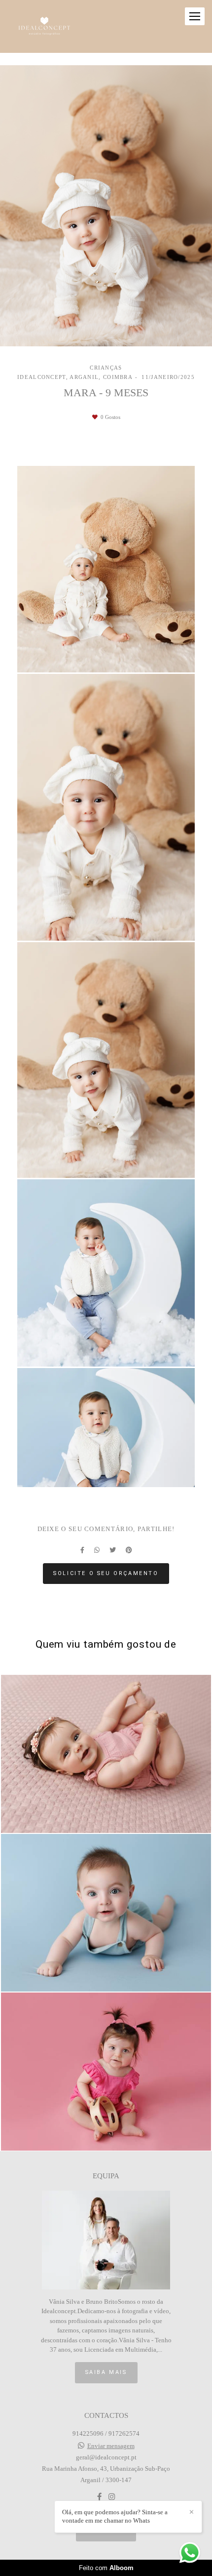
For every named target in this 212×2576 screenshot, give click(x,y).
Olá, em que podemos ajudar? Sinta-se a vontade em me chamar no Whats (115, 2516)
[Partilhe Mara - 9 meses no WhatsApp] (97, 1550)
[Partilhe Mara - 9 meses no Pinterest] (129, 1550)
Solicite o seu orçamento (106, 1573)
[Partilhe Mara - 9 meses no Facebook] (82, 1550)
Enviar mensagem (111, 2446)
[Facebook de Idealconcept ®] (99, 2497)
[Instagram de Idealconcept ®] (112, 2497)
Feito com (106, 2568)
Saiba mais (106, 2372)
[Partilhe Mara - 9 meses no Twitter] (113, 1550)
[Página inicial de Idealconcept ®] (44, 26)
